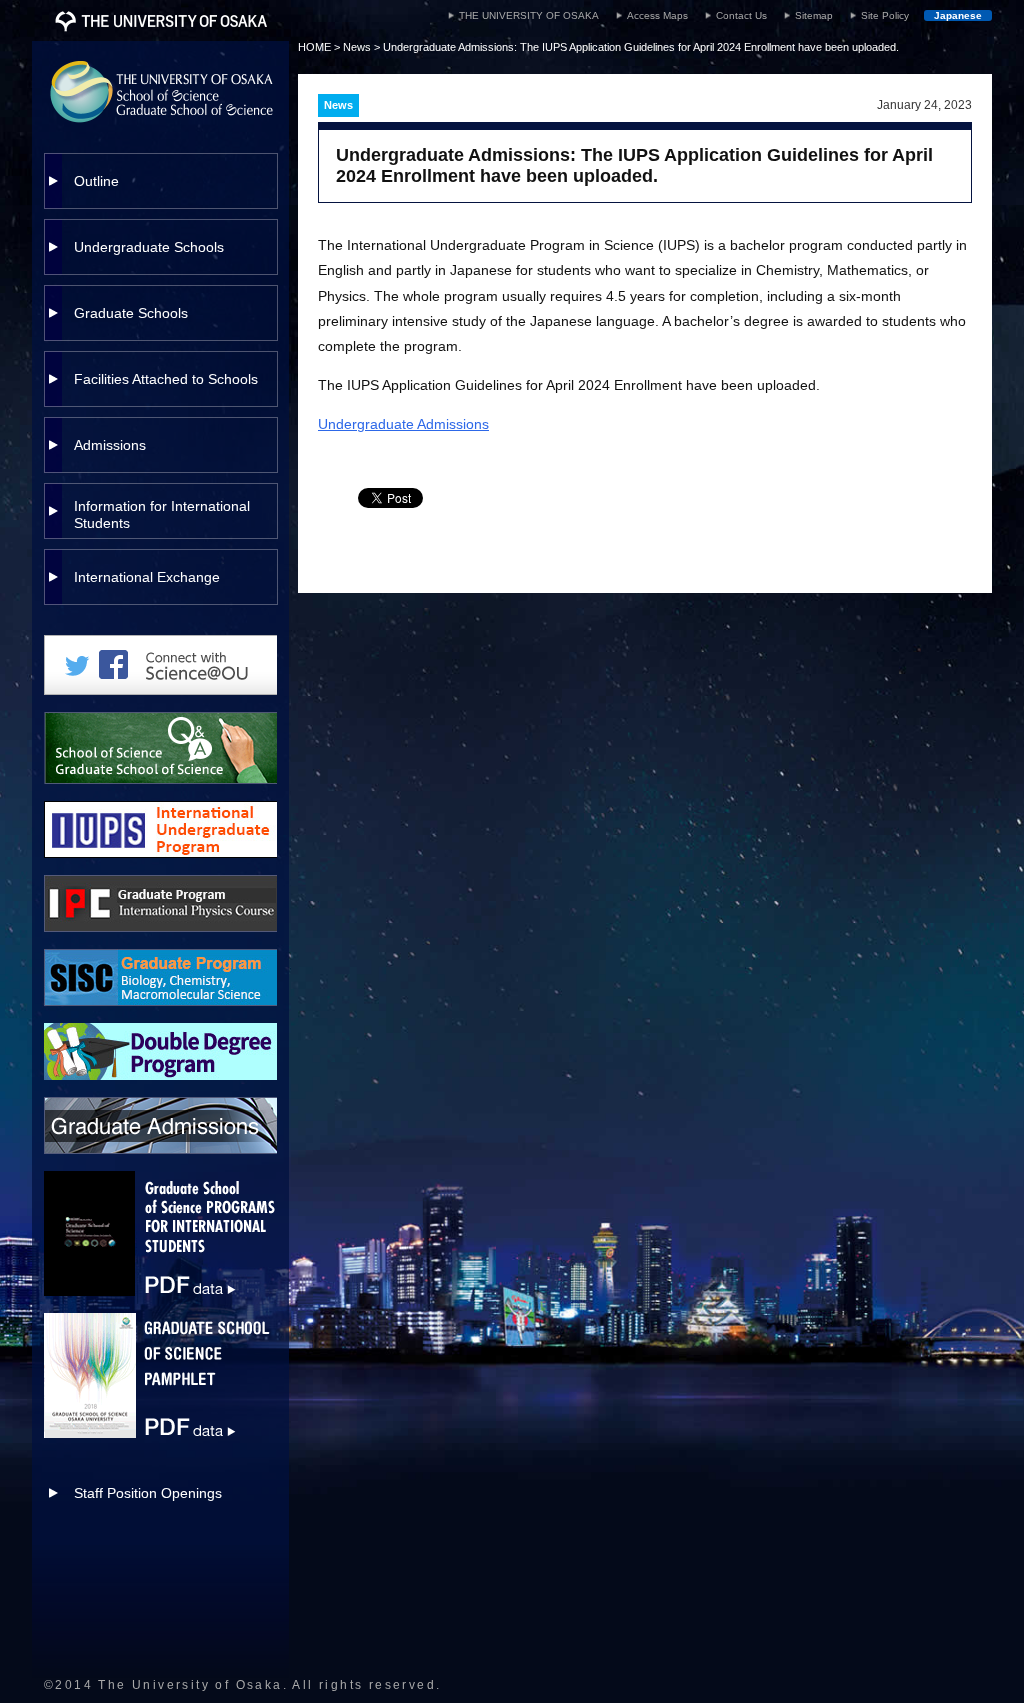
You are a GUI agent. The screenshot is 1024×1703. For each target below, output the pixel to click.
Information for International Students (162, 514)
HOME (314, 47)
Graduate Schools (131, 313)
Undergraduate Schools (149, 247)
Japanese (958, 15)
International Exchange (147, 577)
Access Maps (657, 15)
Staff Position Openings (148, 1493)
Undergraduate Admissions (403, 424)
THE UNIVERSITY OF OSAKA (529, 15)
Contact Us (741, 15)
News (357, 47)
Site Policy (885, 15)
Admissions (110, 445)
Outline (96, 181)
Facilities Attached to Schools (166, 379)
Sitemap (814, 15)
